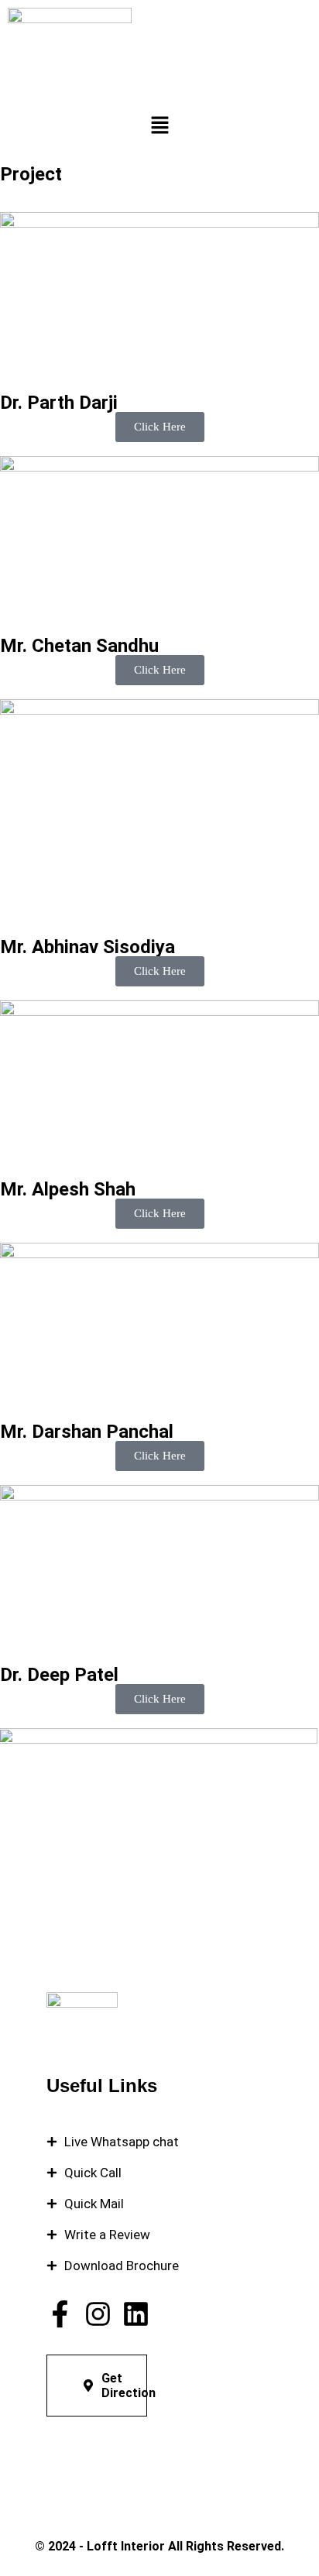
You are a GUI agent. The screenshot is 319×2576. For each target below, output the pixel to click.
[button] (159, 126)
